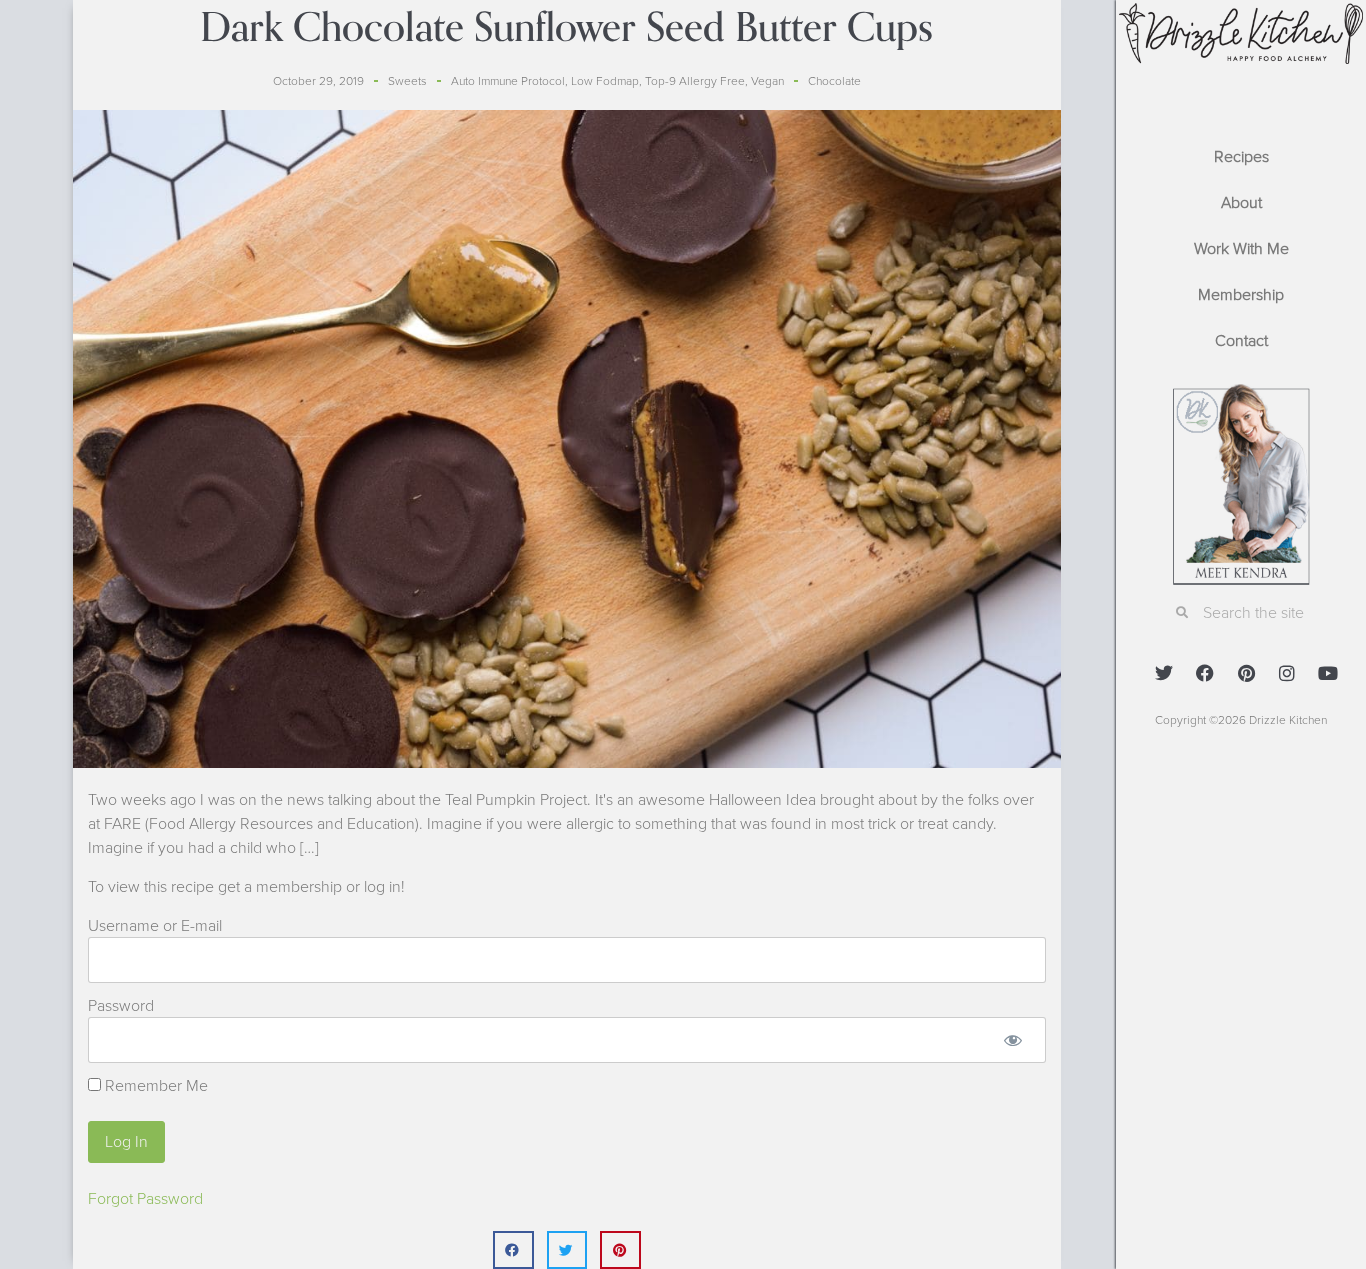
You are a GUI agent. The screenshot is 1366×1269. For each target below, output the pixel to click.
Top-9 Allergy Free (695, 81)
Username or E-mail (155, 926)
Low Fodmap (605, 81)
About (1241, 203)
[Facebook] (1205, 673)
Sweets (407, 81)
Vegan (767, 81)
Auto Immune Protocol (508, 81)
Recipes (1241, 157)
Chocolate (834, 81)
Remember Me (154, 1086)
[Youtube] (1328, 673)
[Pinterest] (1246, 673)
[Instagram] (1287, 673)
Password (121, 1006)
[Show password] (1013, 1040)
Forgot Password (145, 1199)
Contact (1241, 341)
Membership (1241, 295)
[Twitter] (1164, 673)
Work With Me (1241, 249)
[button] (513, 1250)
